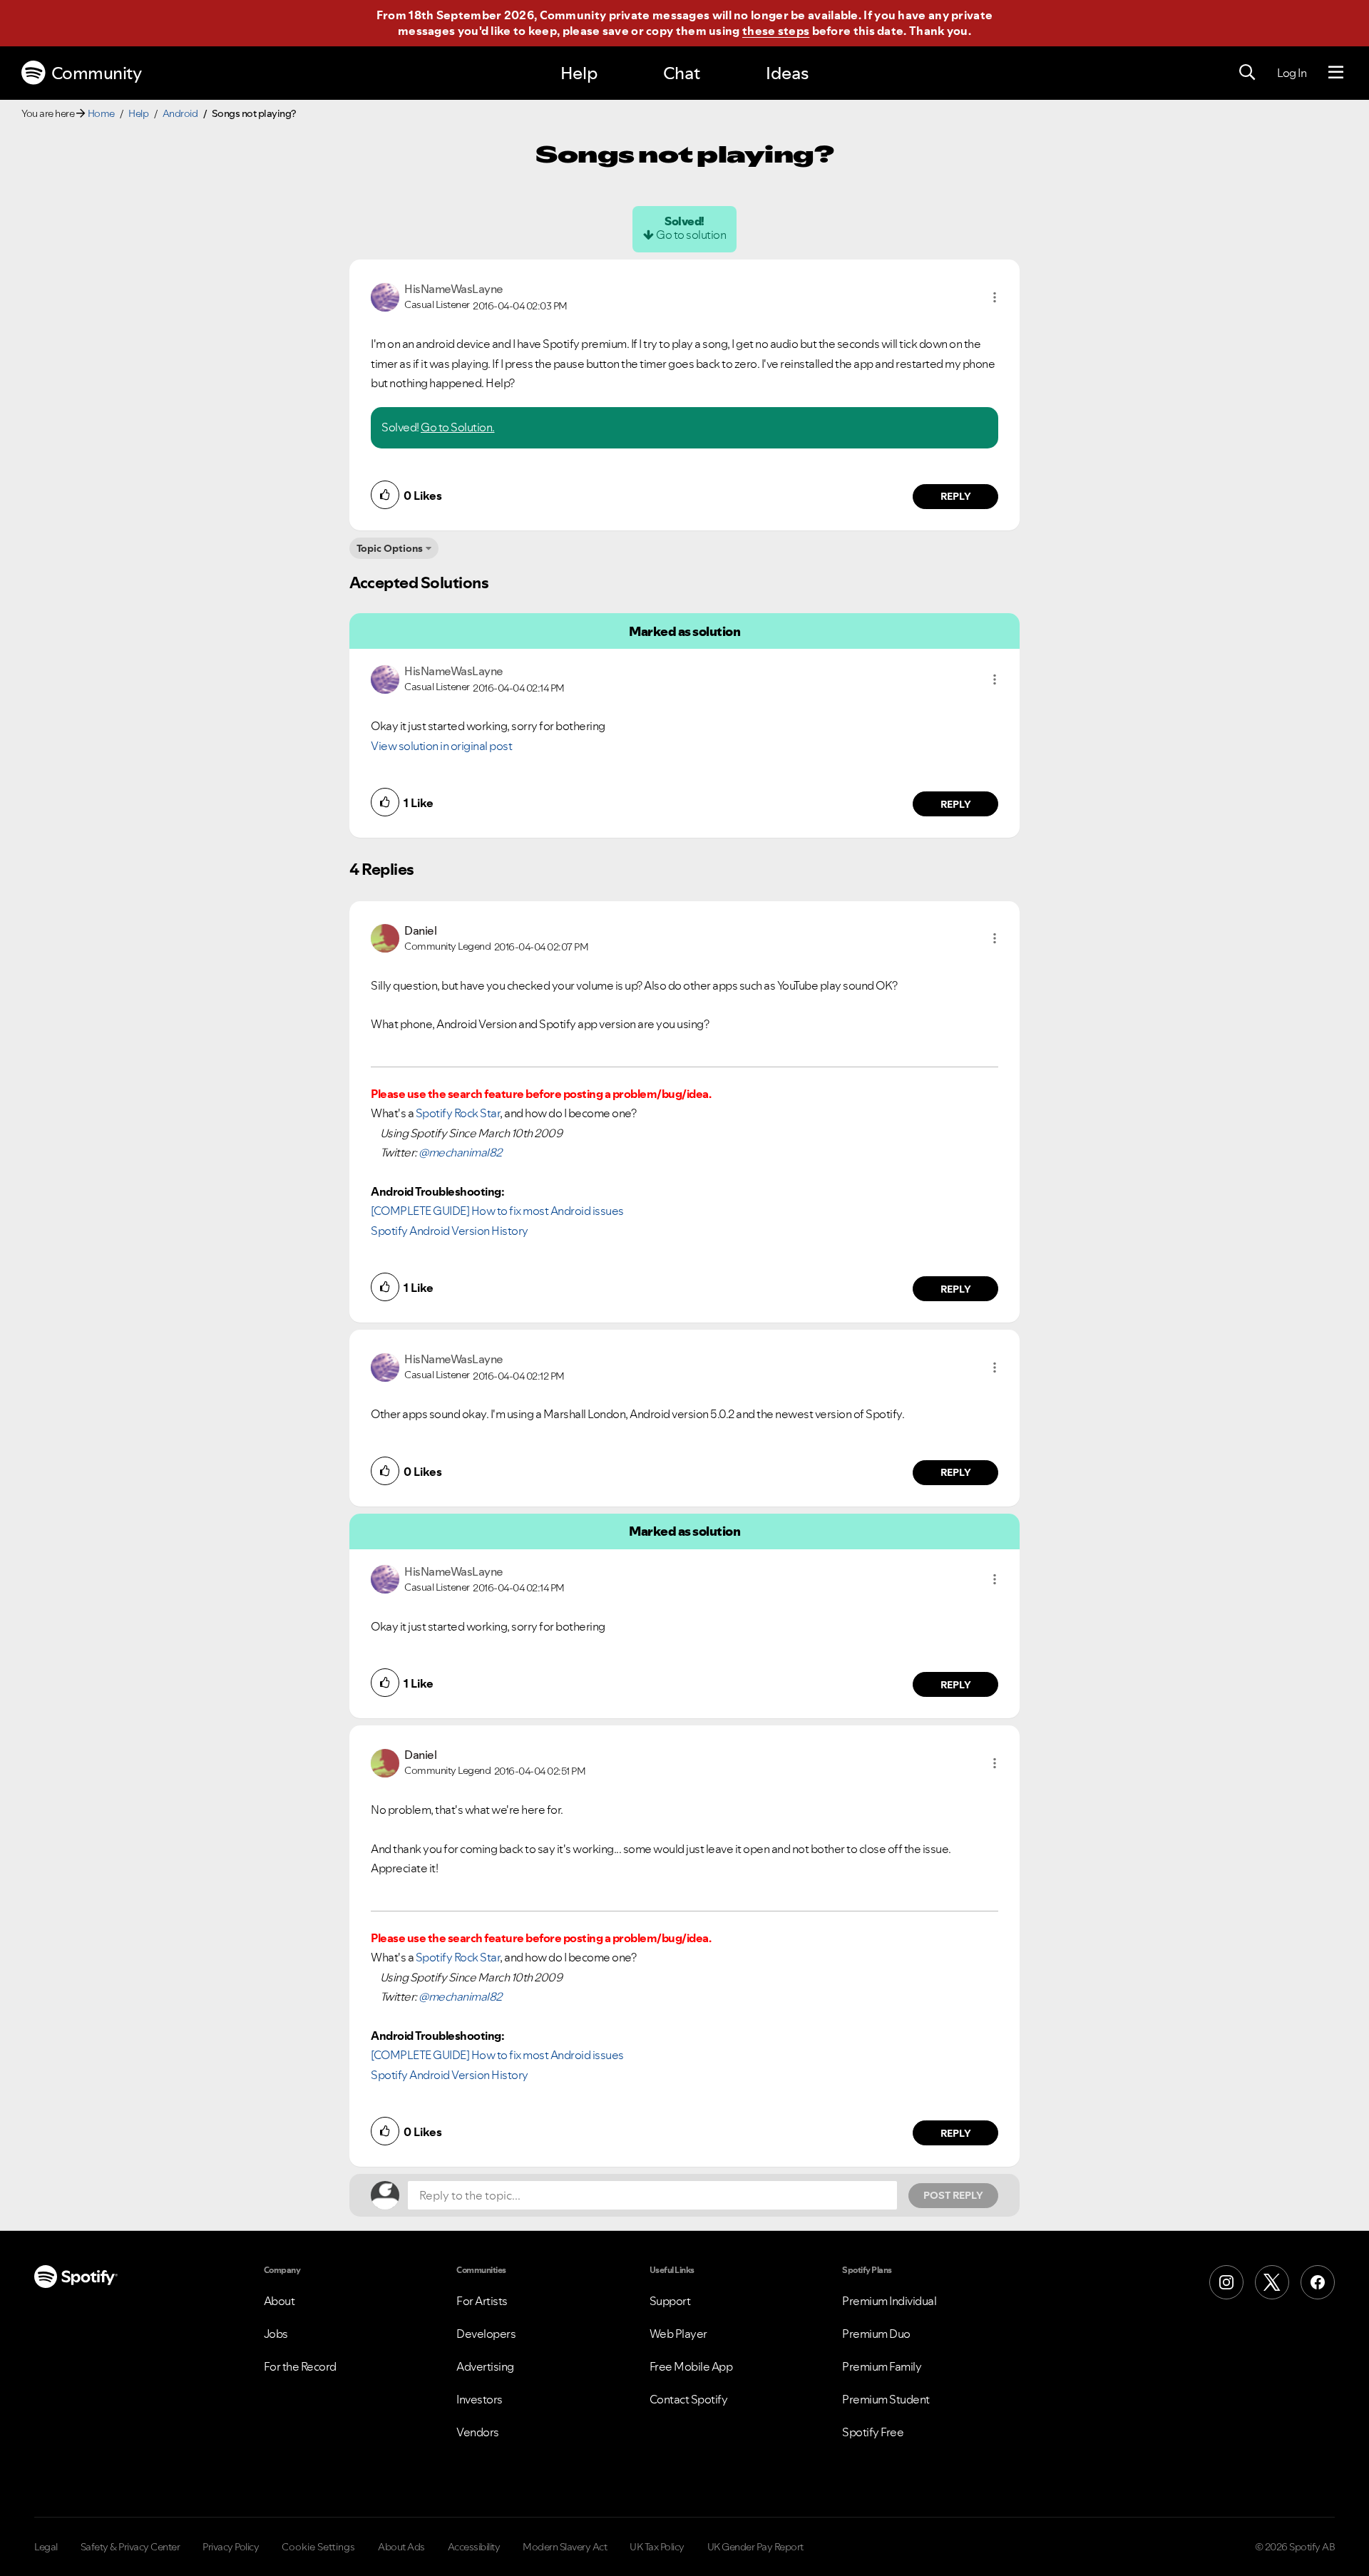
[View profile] (385, 296)
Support (670, 2301)
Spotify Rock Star (458, 1113)
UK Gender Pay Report (755, 2547)
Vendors (478, 2432)
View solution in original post (441, 746)
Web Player (678, 2334)
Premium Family (882, 2366)
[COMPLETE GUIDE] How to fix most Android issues (497, 1211)
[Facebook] (1318, 2282)
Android (180, 113)
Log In (1292, 73)
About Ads (401, 2547)
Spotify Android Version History (450, 1231)
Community (97, 73)
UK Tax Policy (657, 2547)
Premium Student (886, 2399)
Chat (682, 73)
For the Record (300, 2366)
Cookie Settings (318, 2547)
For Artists (482, 2301)
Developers (486, 2334)
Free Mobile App (691, 2366)
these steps (776, 31)
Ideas (787, 73)
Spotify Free (873, 2432)
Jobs (276, 2334)
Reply (956, 496)
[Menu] (1336, 73)
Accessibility (474, 2547)
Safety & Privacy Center (130, 2547)
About (280, 2301)
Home (101, 113)
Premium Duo (876, 2334)
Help (579, 73)
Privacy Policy (231, 2547)
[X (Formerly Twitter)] (1272, 2282)
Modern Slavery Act (565, 2547)
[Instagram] (1226, 2282)
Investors (480, 2399)
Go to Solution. (458, 427)
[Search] (1247, 73)
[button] (995, 297)
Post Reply (953, 2195)
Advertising (485, 2366)
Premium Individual (889, 2301)
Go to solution (691, 235)
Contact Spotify (689, 2399)
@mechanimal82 (460, 1152)
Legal (46, 2547)
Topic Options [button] (390, 548)
